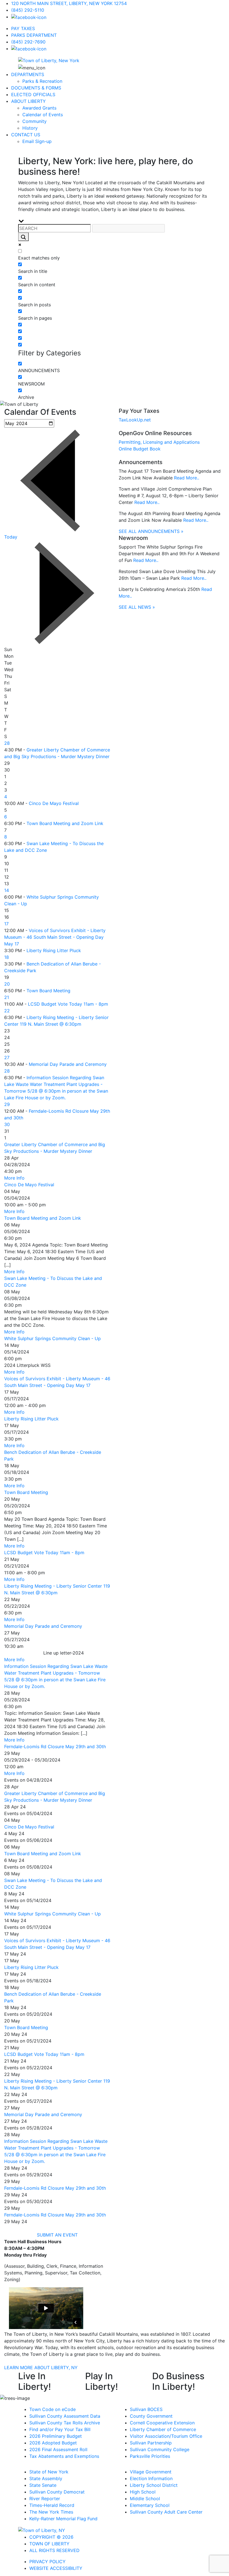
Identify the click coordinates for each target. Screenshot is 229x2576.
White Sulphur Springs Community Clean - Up (53, 1338)
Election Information (151, 2478)
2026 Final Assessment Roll (58, 2449)
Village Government (151, 2472)
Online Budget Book (140, 449)
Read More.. (187, 478)
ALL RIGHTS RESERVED (54, 2550)
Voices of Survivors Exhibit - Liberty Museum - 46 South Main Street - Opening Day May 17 (55, 937)
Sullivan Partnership (151, 2443)
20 (7, 984)
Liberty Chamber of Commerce (163, 2429)
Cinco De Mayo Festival (54, 803)
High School (143, 2492)
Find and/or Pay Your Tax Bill (60, 2429)
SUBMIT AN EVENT (57, 2235)
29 (7, 1104)
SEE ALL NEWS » (137, 607)
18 (7, 957)
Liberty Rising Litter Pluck (54, 950)
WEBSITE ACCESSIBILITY (56, 2568)
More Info (14, 1178)
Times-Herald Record (52, 2505)
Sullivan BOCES (146, 2409)
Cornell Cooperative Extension (162, 2423)
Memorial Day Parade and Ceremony (68, 1064)
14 (7, 890)
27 (7, 1057)
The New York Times (51, 2512)
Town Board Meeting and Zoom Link (65, 823)
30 (7, 1124)
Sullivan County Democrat (57, 2492)
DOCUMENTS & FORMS (36, 88)
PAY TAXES (23, 28)
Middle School (145, 2499)
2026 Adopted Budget (53, 2443)
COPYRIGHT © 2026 (51, 2537)
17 (6, 924)
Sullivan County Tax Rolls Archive (65, 2423)
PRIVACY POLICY (47, 2562)
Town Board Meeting (48, 991)
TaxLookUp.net (135, 420)
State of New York (49, 2472)
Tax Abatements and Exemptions (64, 2456)
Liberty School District (154, 2485)
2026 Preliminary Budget (56, 2436)
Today (11, 537)
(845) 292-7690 (28, 42)
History (30, 128)
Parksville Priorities (150, 2456)
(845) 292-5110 (28, 10)
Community (34, 121)
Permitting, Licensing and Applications (159, 442)
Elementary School (150, 2505)
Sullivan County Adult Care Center (166, 2512)
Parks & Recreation (42, 81)
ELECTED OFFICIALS (33, 94)
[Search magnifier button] (23, 237)
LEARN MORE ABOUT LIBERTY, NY (41, 2368)
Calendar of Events (43, 115)
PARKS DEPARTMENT (34, 35)
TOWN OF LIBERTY (49, 2544)
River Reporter (45, 2499)
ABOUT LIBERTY (28, 101)
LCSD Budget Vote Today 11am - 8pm (68, 1004)
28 (7, 743)
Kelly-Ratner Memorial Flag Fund (63, 2519)
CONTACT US (26, 135)
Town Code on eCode (53, 2409)
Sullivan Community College (160, 2449)
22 (7, 1011)
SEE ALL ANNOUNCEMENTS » (151, 531)
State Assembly (46, 2478)
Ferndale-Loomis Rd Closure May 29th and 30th (55, 1747)
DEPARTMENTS (28, 74)
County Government (151, 2416)
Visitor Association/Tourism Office (166, 2436)
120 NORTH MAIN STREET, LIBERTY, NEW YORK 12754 (69, 3)
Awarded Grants (39, 108)
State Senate (43, 2485)
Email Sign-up (37, 141)
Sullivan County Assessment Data (65, 2416)
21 (7, 997)
